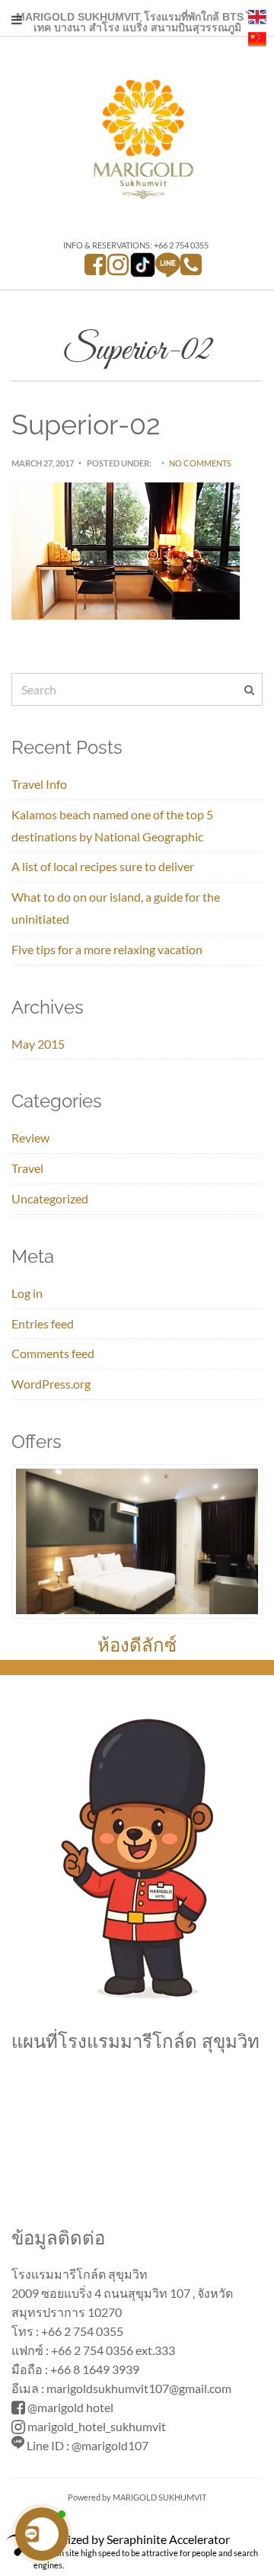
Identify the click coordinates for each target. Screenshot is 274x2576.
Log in (27, 1293)
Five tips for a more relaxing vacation (107, 949)
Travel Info (39, 784)
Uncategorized (50, 1198)
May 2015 (38, 1044)
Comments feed (53, 1353)
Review (30, 1137)
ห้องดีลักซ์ (137, 1645)
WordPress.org (51, 1384)
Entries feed (43, 1323)
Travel (27, 1168)
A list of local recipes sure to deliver (103, 866)
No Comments (200, 463)
